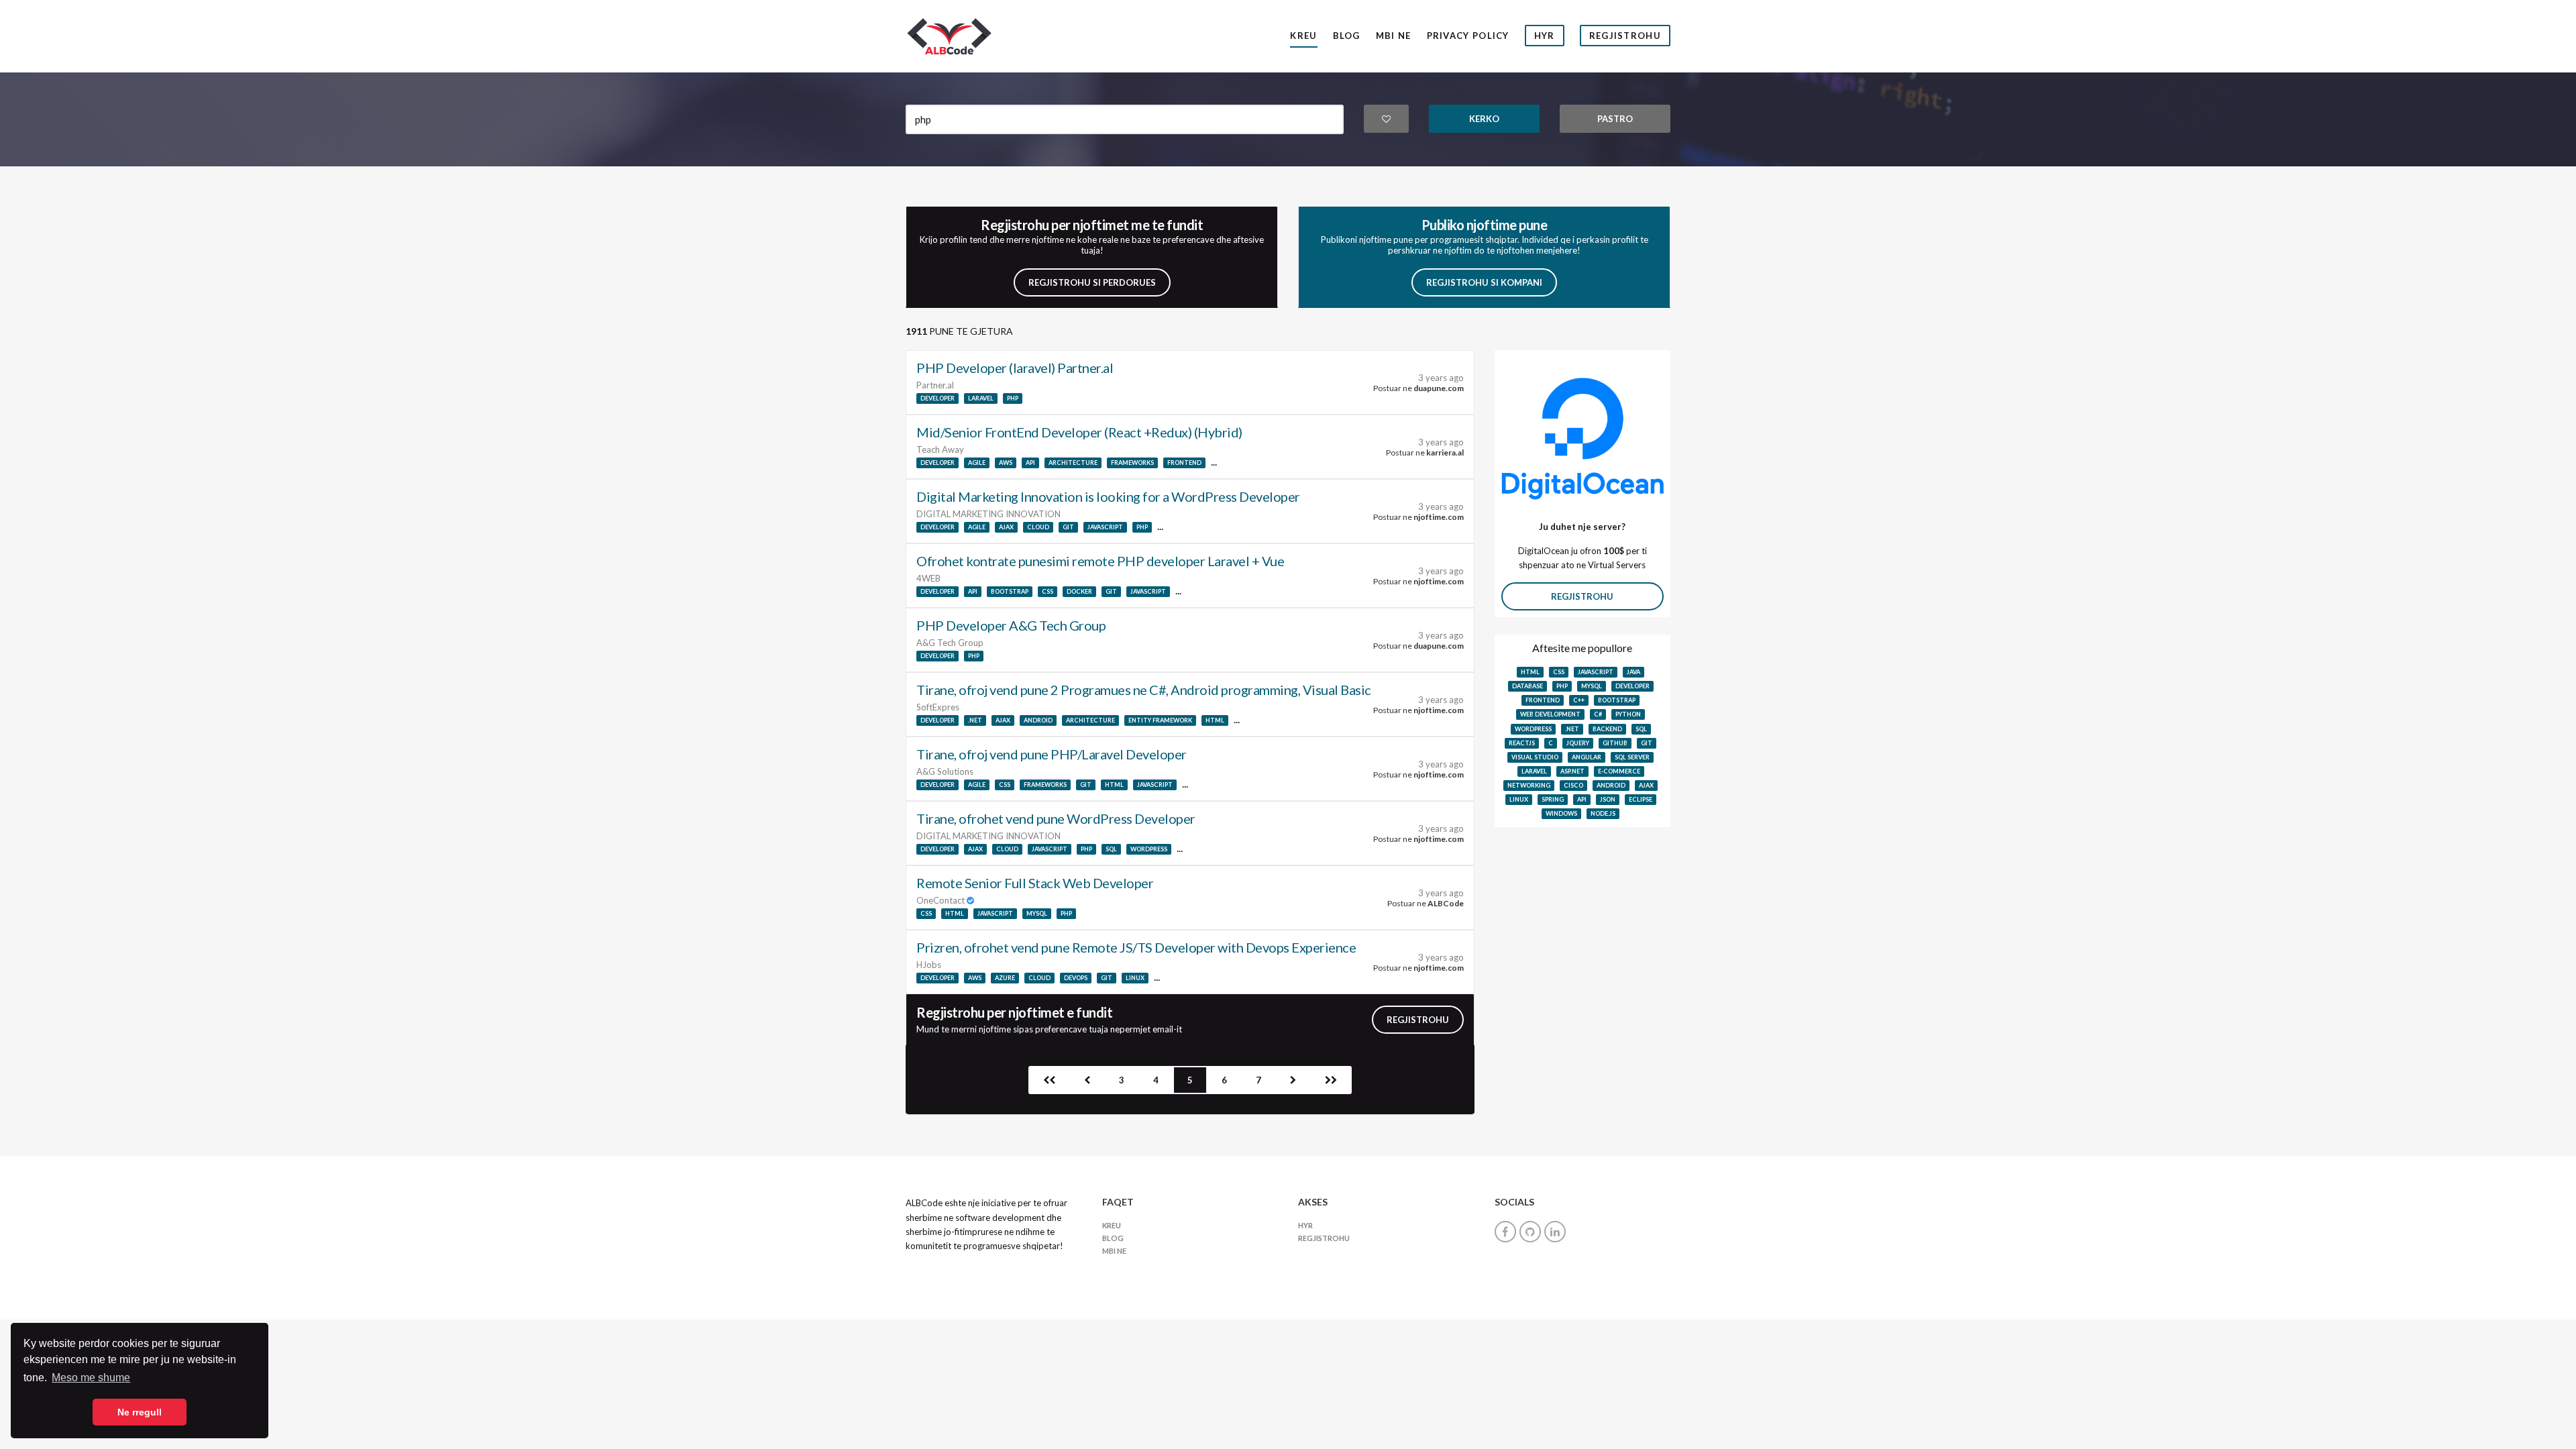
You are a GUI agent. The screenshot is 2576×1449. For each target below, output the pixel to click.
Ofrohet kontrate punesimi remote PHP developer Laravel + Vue (1100, 561)
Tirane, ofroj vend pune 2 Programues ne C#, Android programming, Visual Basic (1144, 690)
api (1030, 463)
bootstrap (1010, 591)
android (1038, 720)
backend (1607, 729)
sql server (1632, 757)
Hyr (1545, 36)
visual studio (1535, 757)
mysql (1037, 913)
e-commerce (1619, 771)
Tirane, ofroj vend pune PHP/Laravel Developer (1052, 754)
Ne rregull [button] (140, 1412)
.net (975, 720)
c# (1598, 714)
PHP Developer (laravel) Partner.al (1015, 368)
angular (1587, 757)
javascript (1105, 527)
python (1628, 714)
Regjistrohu (1625, 36)
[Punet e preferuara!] (1387, 119)
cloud (1038, 527)
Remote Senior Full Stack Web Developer (1035, 883)
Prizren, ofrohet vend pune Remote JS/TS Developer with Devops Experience (1136, 947)
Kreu (1303, 36)
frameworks (1132, 463)
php (1013, 398)
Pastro (1615, 119)
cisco (1573, 785)
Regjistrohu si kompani (1484, 282)
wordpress (1149, 849)
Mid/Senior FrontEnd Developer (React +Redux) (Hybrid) (1079, 432)
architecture (1073, 463)
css (1048, 591)
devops (1076, 978)
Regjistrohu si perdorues (1092, 282)
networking (1529, 785)
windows (1561, 813)
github (1615, 743)
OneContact (942, 900)
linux (1135, 978)
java (1633, 672)
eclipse (1641, 799)
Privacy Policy (1468, 36)
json (1608, 799)
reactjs (1522, 743)
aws (1006, 463)
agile (977, 463)
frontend (1184, 463)
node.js (1603, 813)
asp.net (1572, 771)
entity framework (1160, 720)
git (1068, 527)
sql (1111, 849)
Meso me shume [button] (91, 1378)
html (1215, 720)
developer (937, 398)
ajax (1006, 527)
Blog (1347, 36)
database (1527, 686)
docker (1079, 591)
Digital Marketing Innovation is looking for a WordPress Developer (1108, 496)
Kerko (1484, 119)
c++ (1579, 700)
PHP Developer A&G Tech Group (1011, 625)
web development (1550, 714)
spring (1553, 799)
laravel (981, 398)
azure (1005, 978)
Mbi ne (1394, 36)
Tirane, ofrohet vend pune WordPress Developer (1056, 818)
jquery (1578, 743)
